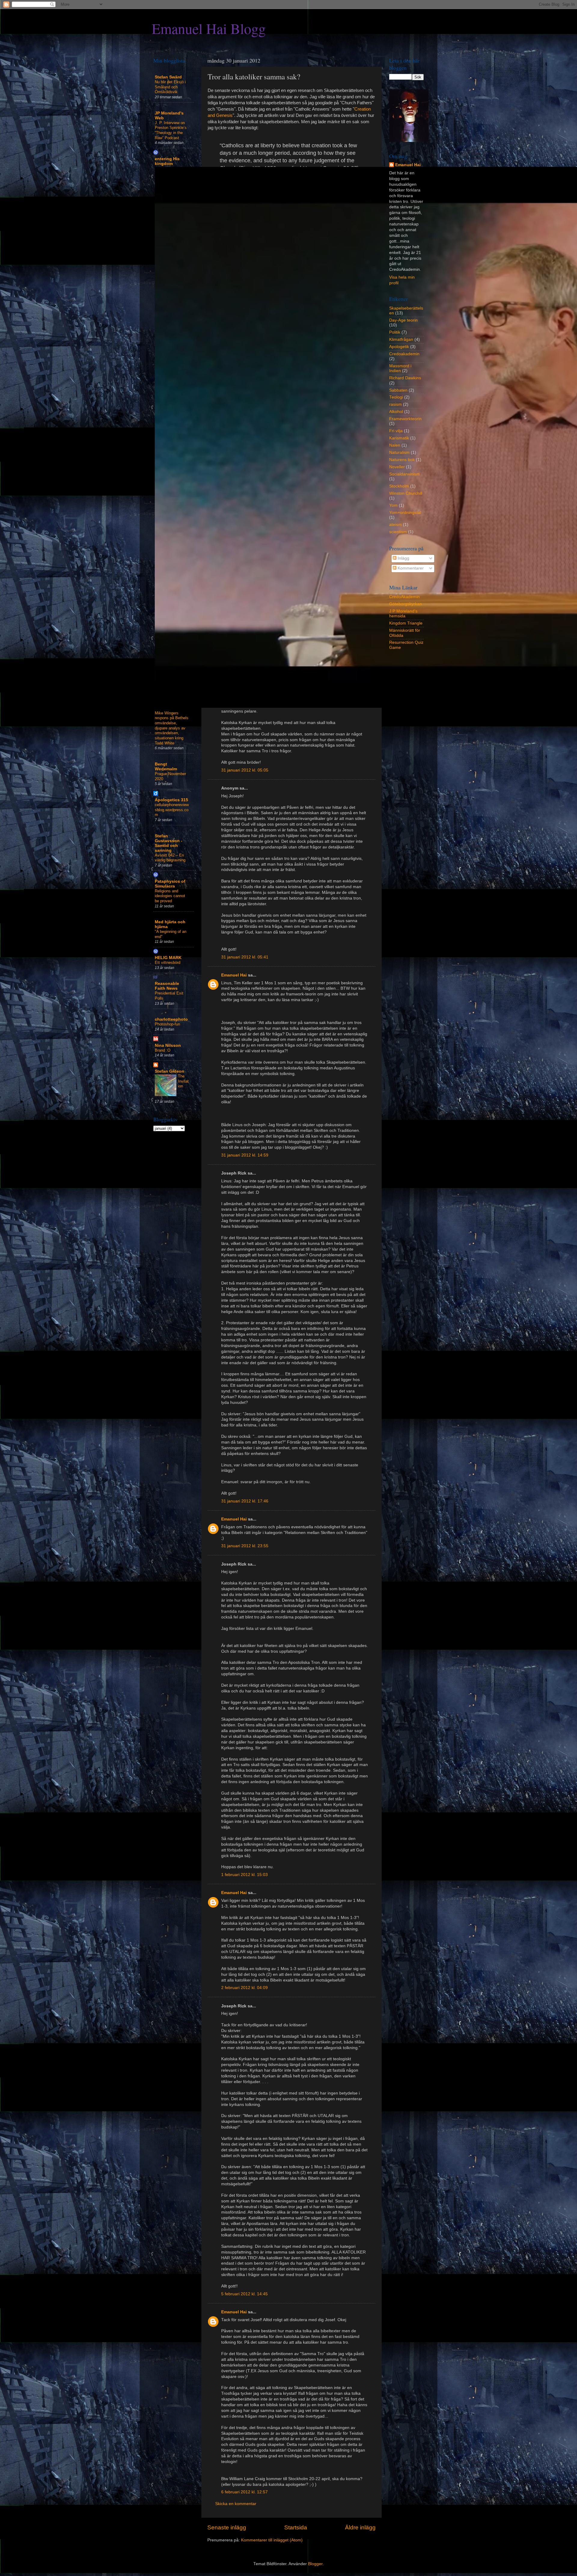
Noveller (397, 467)
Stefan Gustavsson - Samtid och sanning (169, 843)
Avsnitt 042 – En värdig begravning (170, 858)
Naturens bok (402, 460)
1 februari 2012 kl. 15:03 (244, 1875)
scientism (398, 532)
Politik (395, 332)
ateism (395, 525)
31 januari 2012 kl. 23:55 (245, 1546)
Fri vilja (396, 431)
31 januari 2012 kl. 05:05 (245, 770)
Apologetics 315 (171, 800)
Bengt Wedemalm (166, 767)
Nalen (395, 445)
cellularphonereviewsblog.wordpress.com (172, 810)
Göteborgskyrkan (406, 604)
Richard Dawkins (405, 378)
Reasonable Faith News (167, 986)
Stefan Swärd (168, 77)
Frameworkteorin (405, 419)
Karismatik (399, 438)
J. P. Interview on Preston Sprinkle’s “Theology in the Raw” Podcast (171, 130)
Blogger (315, 2564)
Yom (393, 505)
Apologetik (399, 347)
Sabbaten (398, 390)
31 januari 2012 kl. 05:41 (245, 957)
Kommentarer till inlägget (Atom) (272, 2540)
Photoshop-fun (167, 1024)
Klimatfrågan (401, 339)
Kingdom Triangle (406, 623)
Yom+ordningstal (405, 513)
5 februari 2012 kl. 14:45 (244, 2294)
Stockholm (399, 486)
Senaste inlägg (227, 2527)
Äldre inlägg (360, 2527)
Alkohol (396, 412)
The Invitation (183, 1081)
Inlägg (403, 558)
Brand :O (163, 1050)
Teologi (396, 397)
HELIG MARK (168, 958)
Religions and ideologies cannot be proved (170, 896)
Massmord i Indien (400, 368)
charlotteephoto (171, 1019)
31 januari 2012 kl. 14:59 (245, 1155)
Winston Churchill (406, 493)
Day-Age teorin (403, 320)
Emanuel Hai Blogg (209, 28)
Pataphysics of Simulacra (170, 884)
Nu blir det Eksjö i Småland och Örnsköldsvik (170, 87)
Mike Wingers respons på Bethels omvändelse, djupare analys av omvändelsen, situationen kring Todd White (172, 728)
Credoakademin (404, 354)
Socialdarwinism (405, 474)
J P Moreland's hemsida (403, 614)
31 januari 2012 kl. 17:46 (245, 1501)
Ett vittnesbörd (168, 963)
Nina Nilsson (168, 1045)
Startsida (296, 2527)
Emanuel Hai (234, 975)
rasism (395, 404)
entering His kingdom (167, 161)
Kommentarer (410, 568)
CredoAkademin (405, 597)
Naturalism (399, 452)
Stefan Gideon (169, 1071)
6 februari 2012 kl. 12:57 (244, 2492)
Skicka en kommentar (236, 2504)
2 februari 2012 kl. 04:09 (244, 1988)
